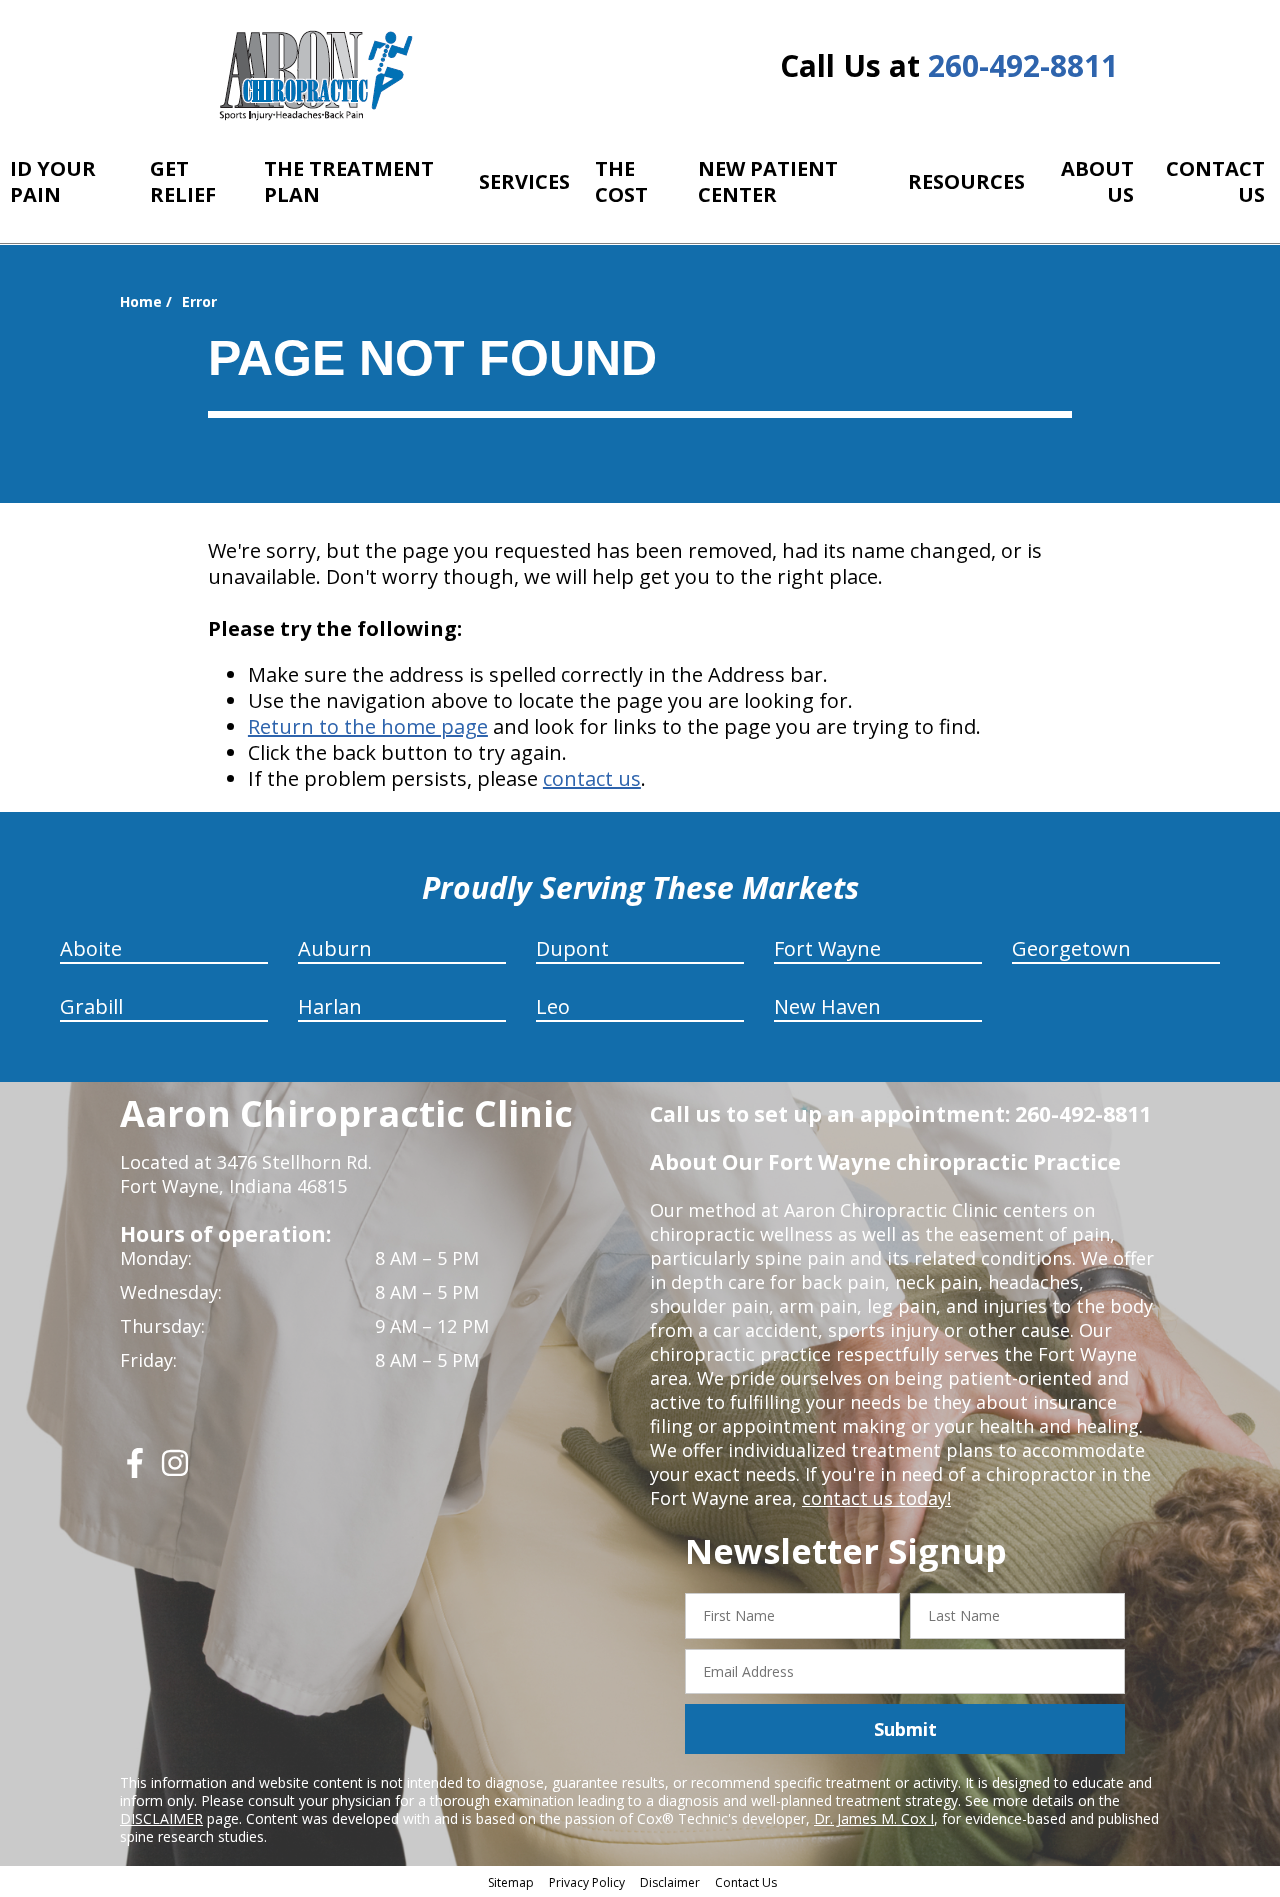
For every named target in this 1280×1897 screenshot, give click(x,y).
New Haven (827, 1006)
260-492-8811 (1023, 65)
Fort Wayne (827, 948)
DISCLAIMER (161, 1818)
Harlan (330, 1006)
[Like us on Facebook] (135, 1470)
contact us (592, 778)
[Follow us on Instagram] (175, 1470)
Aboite (91, 948)
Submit (905, 1729)
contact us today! (876, 1498)
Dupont (572, 948)
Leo (553, 1006)
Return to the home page (368, 726)
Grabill (91, 1006)
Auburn (335, 948)
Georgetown (1071, 948)
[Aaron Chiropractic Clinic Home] (313, 75)
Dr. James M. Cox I (874, 1818)
